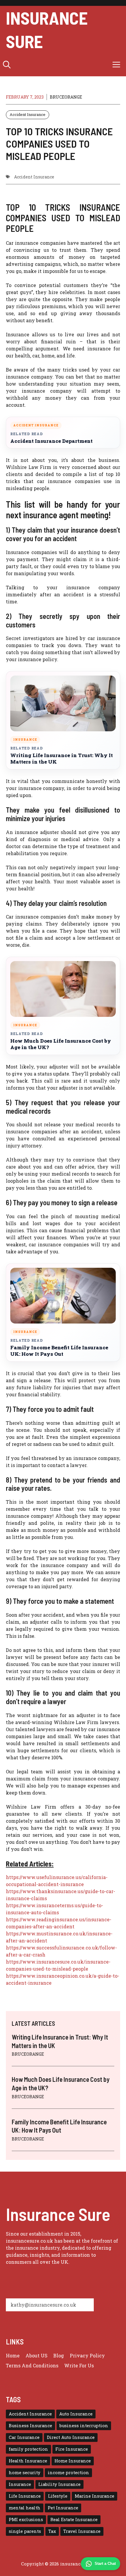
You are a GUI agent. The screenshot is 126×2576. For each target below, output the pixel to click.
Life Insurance (25, 2496)
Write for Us (79, 2365)
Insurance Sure (47, 29)
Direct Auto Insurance (71, 2437)
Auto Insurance (76, 2414)
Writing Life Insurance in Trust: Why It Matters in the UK (62, 759)
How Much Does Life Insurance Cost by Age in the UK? (61, 1044)
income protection (68, 2473)
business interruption (84, 2426)
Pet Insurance (63, 2508)
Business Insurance (30, 2426)
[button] (7, 65)
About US (36, 2355)
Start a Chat (105, 2564)
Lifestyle (58, 2496)
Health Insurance (28, 2461)
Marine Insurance (94, 2496)
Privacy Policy (87, 2355)
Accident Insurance (28, 114)
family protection (28, 2449)
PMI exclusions (26, 2520)
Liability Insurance (59, 2484)
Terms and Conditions (32, 2365)
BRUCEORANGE (66, 97)
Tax (52, 2531)
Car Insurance (24, 2437)
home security (25, 2473)
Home (13, 2355)
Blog (59, 2355)
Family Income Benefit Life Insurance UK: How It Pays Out (59, 1351)
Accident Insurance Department (51, 441)
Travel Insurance (82, 2531)
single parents (25, 2531)
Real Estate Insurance (74, 2520)
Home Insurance (73, 2461)
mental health (25, 2508)
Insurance (20, 2484)
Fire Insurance (72, 2449)
